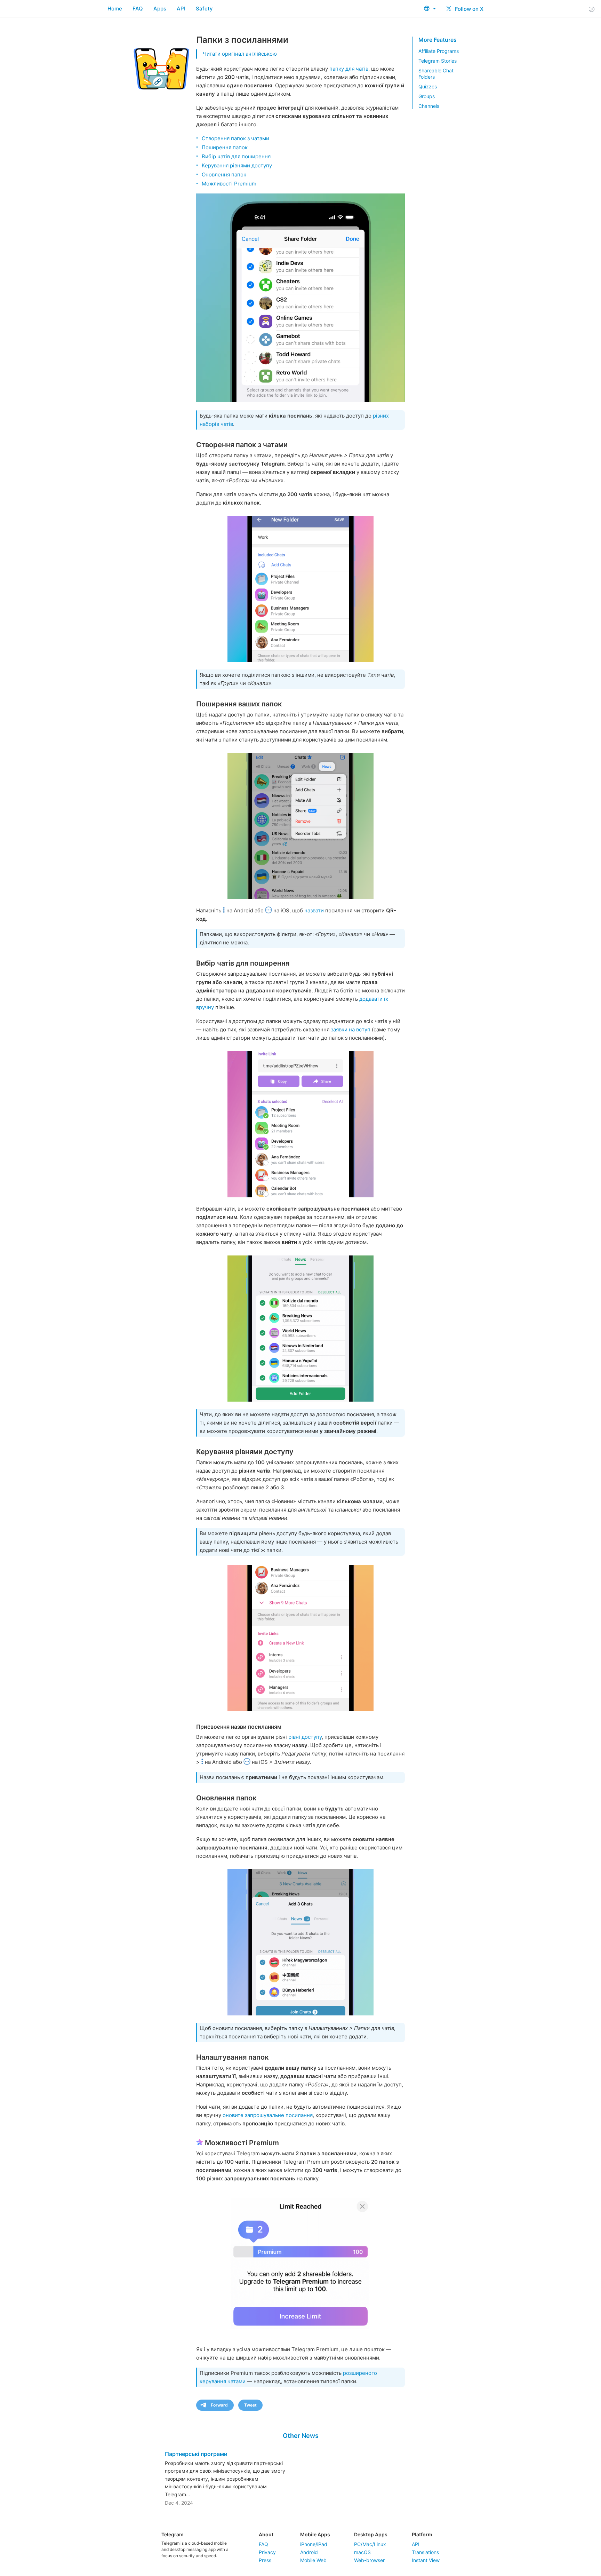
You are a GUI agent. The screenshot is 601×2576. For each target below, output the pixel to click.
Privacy (267, 2552)
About (266, 2534)
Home (115, 9)
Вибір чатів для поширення (236, 156)
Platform (422, 2534)
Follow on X (468, 9)
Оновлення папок (224, 175)
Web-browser (369, 2560)
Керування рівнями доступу (237, 165)
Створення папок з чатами (235, 138)
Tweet (250, 2405)
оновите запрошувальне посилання (268, 2115)
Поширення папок (225, 147)
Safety (204, 9)
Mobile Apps (315, 2534)
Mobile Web (313, 2560)
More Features (438, 40)
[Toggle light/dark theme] (592, 9)
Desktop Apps (371, 2534)
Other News (301, 2436)
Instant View (426, 2560)
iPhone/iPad (314, 2544)
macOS (362, 2552)
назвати (314, 910)
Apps (160, 9)
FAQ (138, 9)
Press (265, 2560)
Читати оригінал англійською (240, 54)
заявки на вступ (351, 1029)
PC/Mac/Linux (370, 2544)
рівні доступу (305, 1737)
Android (309, 2552)
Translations (425, 2552)
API (181, 9)
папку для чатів (349, 69)
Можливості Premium (229, 184)
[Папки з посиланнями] (300, 298)
